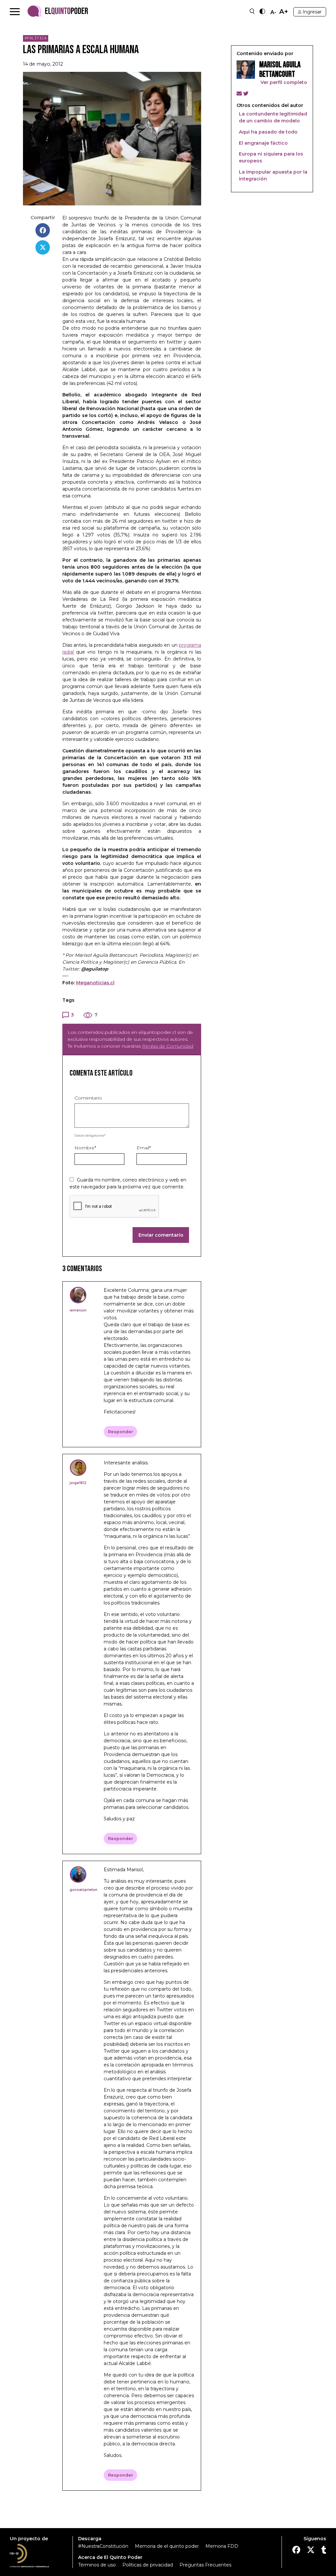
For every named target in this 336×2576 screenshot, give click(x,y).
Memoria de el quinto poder (167, 2546)
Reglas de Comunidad (168, 1046)
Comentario (88, 1098)
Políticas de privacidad (148, 2565)
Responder (121, 1432)
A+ (284, 12)
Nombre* (85, 1148)
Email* (144, 1148)
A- (273, 12)
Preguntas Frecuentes (205, 2565)
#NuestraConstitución (103, 2546)
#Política (36, 38)
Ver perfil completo (283, 82)
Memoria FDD (222, 2546)
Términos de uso (97, 2565)
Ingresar (312, 12)
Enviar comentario (161, 1235)
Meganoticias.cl (95, 983)
